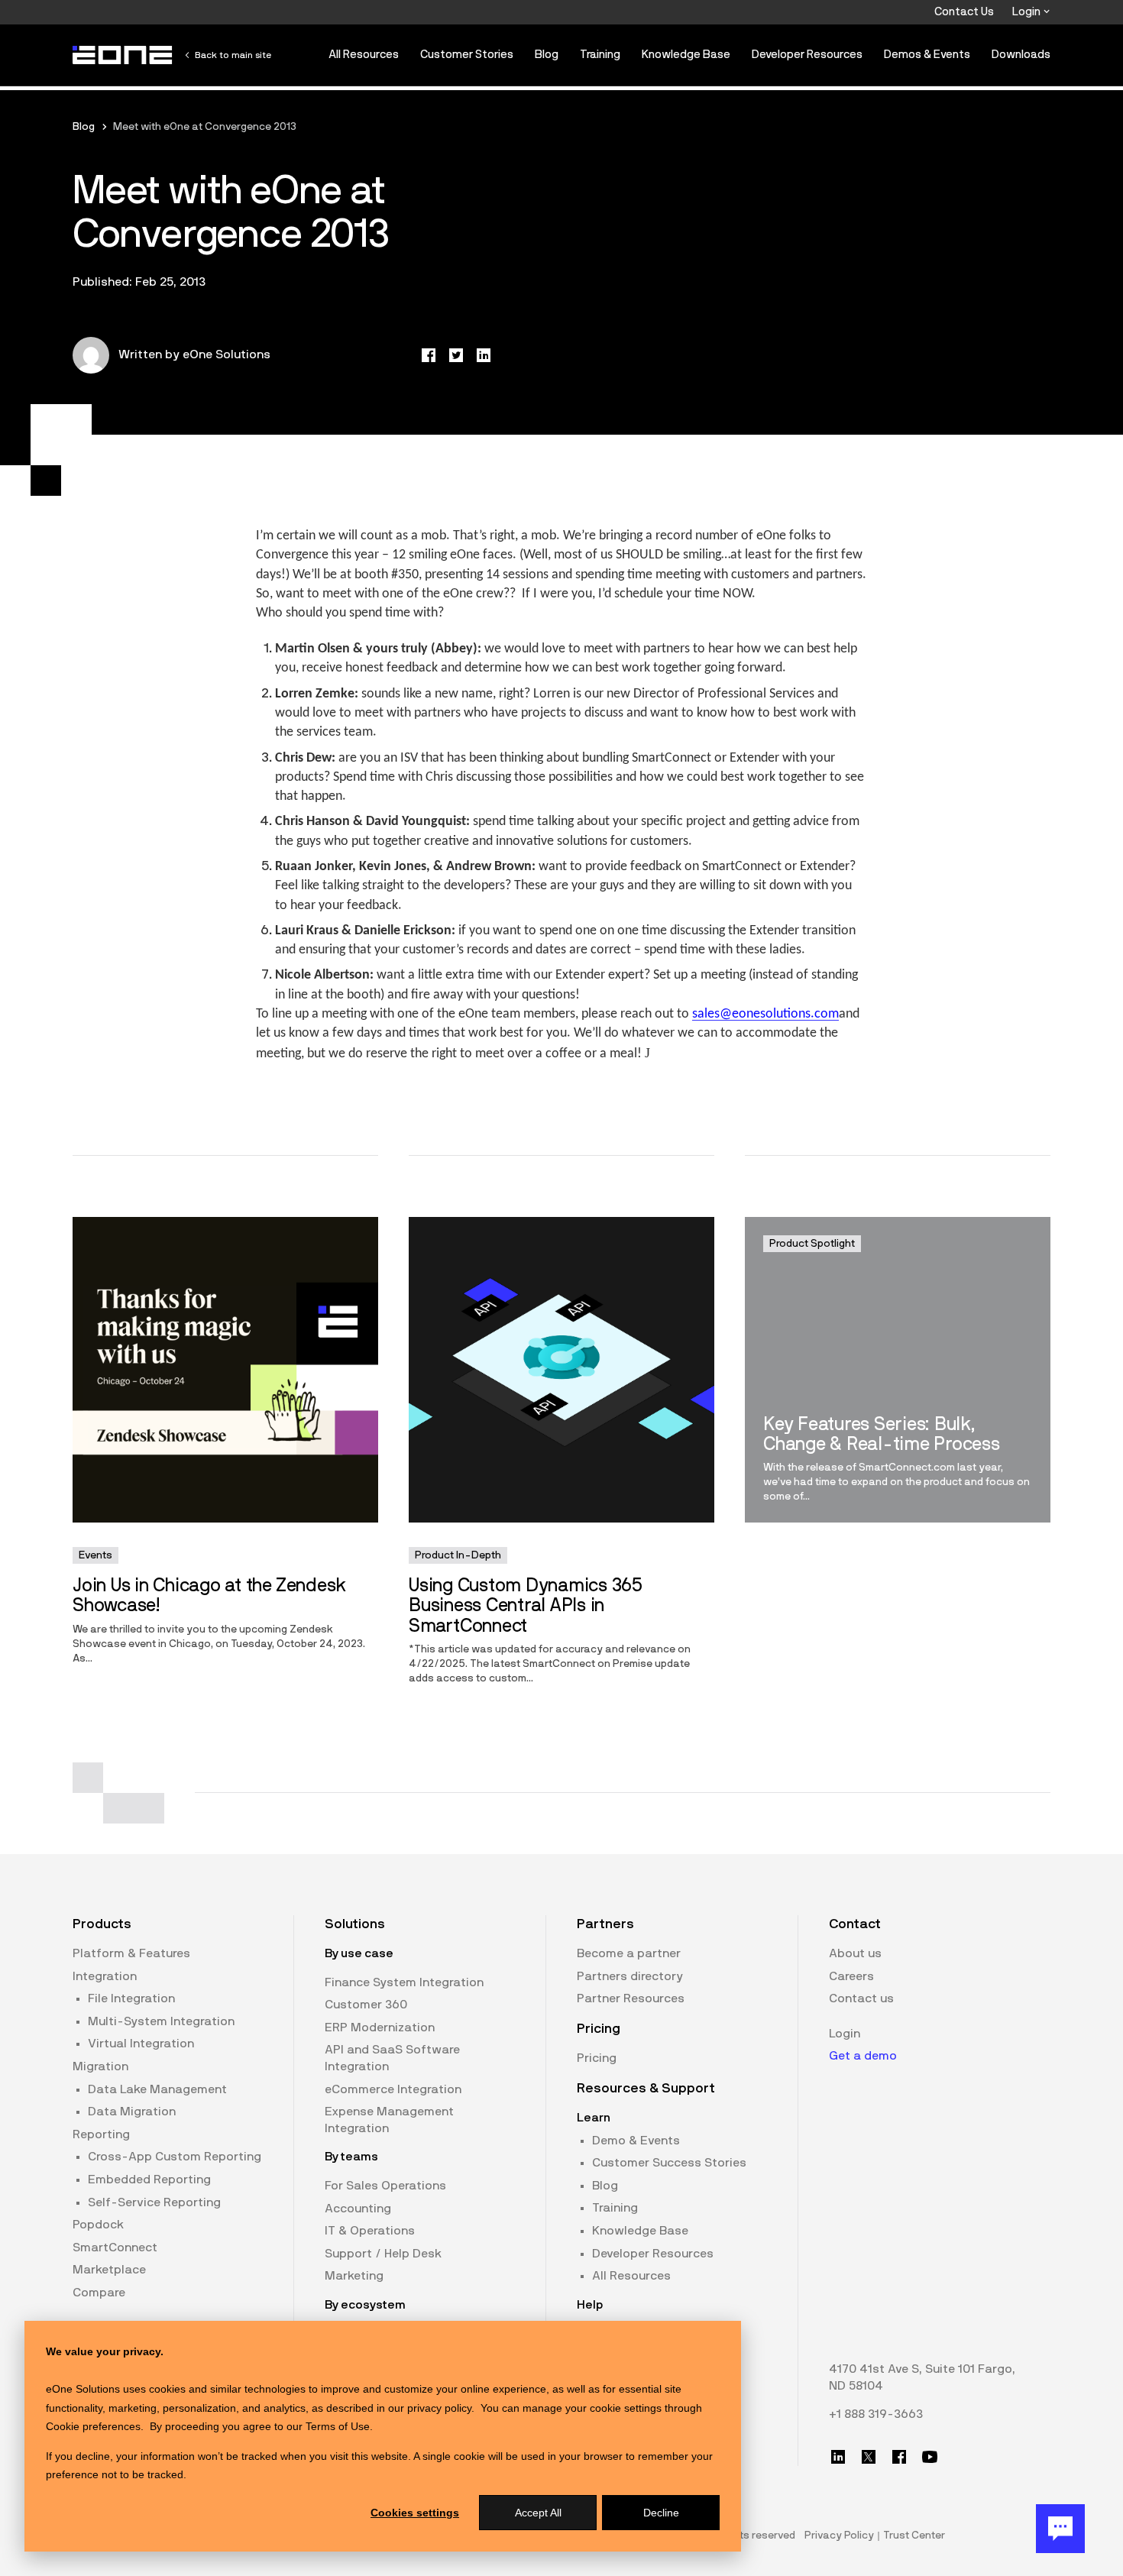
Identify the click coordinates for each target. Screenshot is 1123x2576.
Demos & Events (927, 55)
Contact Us (964, 12)
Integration (105, 1976)
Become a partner (629, 1953)
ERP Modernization (380, 2027)
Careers (851, 1976)
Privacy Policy (839, 2536)
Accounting (358, 2209)
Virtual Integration (141, 2044)
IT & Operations (370, 2231)
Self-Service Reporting (154, 2202)
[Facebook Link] (899, 2457)
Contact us (861, 1998)
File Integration (131, 1998)
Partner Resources (631, 1998)
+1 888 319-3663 (876, 2414)
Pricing (597, 2058)
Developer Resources (807, 55)
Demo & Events (636, 2141)
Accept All (538, 2513)
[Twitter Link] (869, 2457)
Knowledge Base (686, 55)
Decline (661, 2513)
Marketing (354, 2276)
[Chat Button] (1060, 2529)
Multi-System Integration (161, 2021)
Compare (99, 2293)
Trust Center (914, 2536)
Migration (100, 2066)
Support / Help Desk (383, 2254)
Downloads (1021, 55)
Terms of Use (338, 2426)
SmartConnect (115, 2248)
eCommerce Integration (393, 2089)
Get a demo (863, 2056)
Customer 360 (366, 2005)
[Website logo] (123, 55)
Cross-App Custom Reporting (175, 2157)
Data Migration (132, 2112)
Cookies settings (415, 2513)
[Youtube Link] (930, 2457)
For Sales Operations (385, 2186)
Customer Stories (467, 55)
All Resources (364, 55)
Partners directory (630, 1976)
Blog (547, 55)
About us (855, 1953)
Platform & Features (131, 1953)
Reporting (101, 2134)
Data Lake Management (157, 2089)
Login (1028, 12)
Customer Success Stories (669, 2163)
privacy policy (439, 2408)
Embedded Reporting (149, 2180)
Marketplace (109, 2270)
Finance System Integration (404, 1982)
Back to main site (233, 55)
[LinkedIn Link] (838, 2457)
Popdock (98, 2225)
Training (600, 55)
